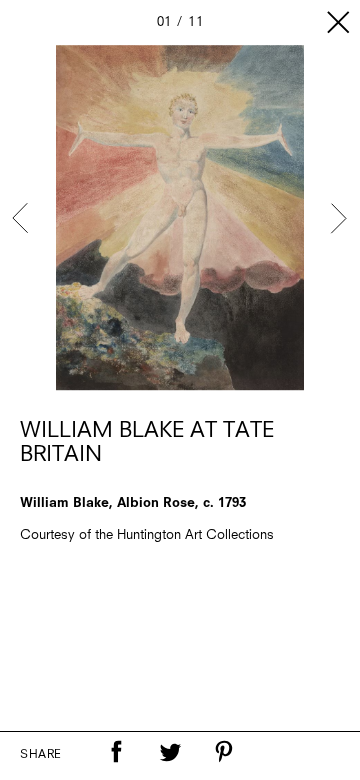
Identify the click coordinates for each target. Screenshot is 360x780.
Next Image (338, 218)
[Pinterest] (224, 752)
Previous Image (22, 218)
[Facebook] (116, 752)
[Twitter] (170, 752)
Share (41, 755)
